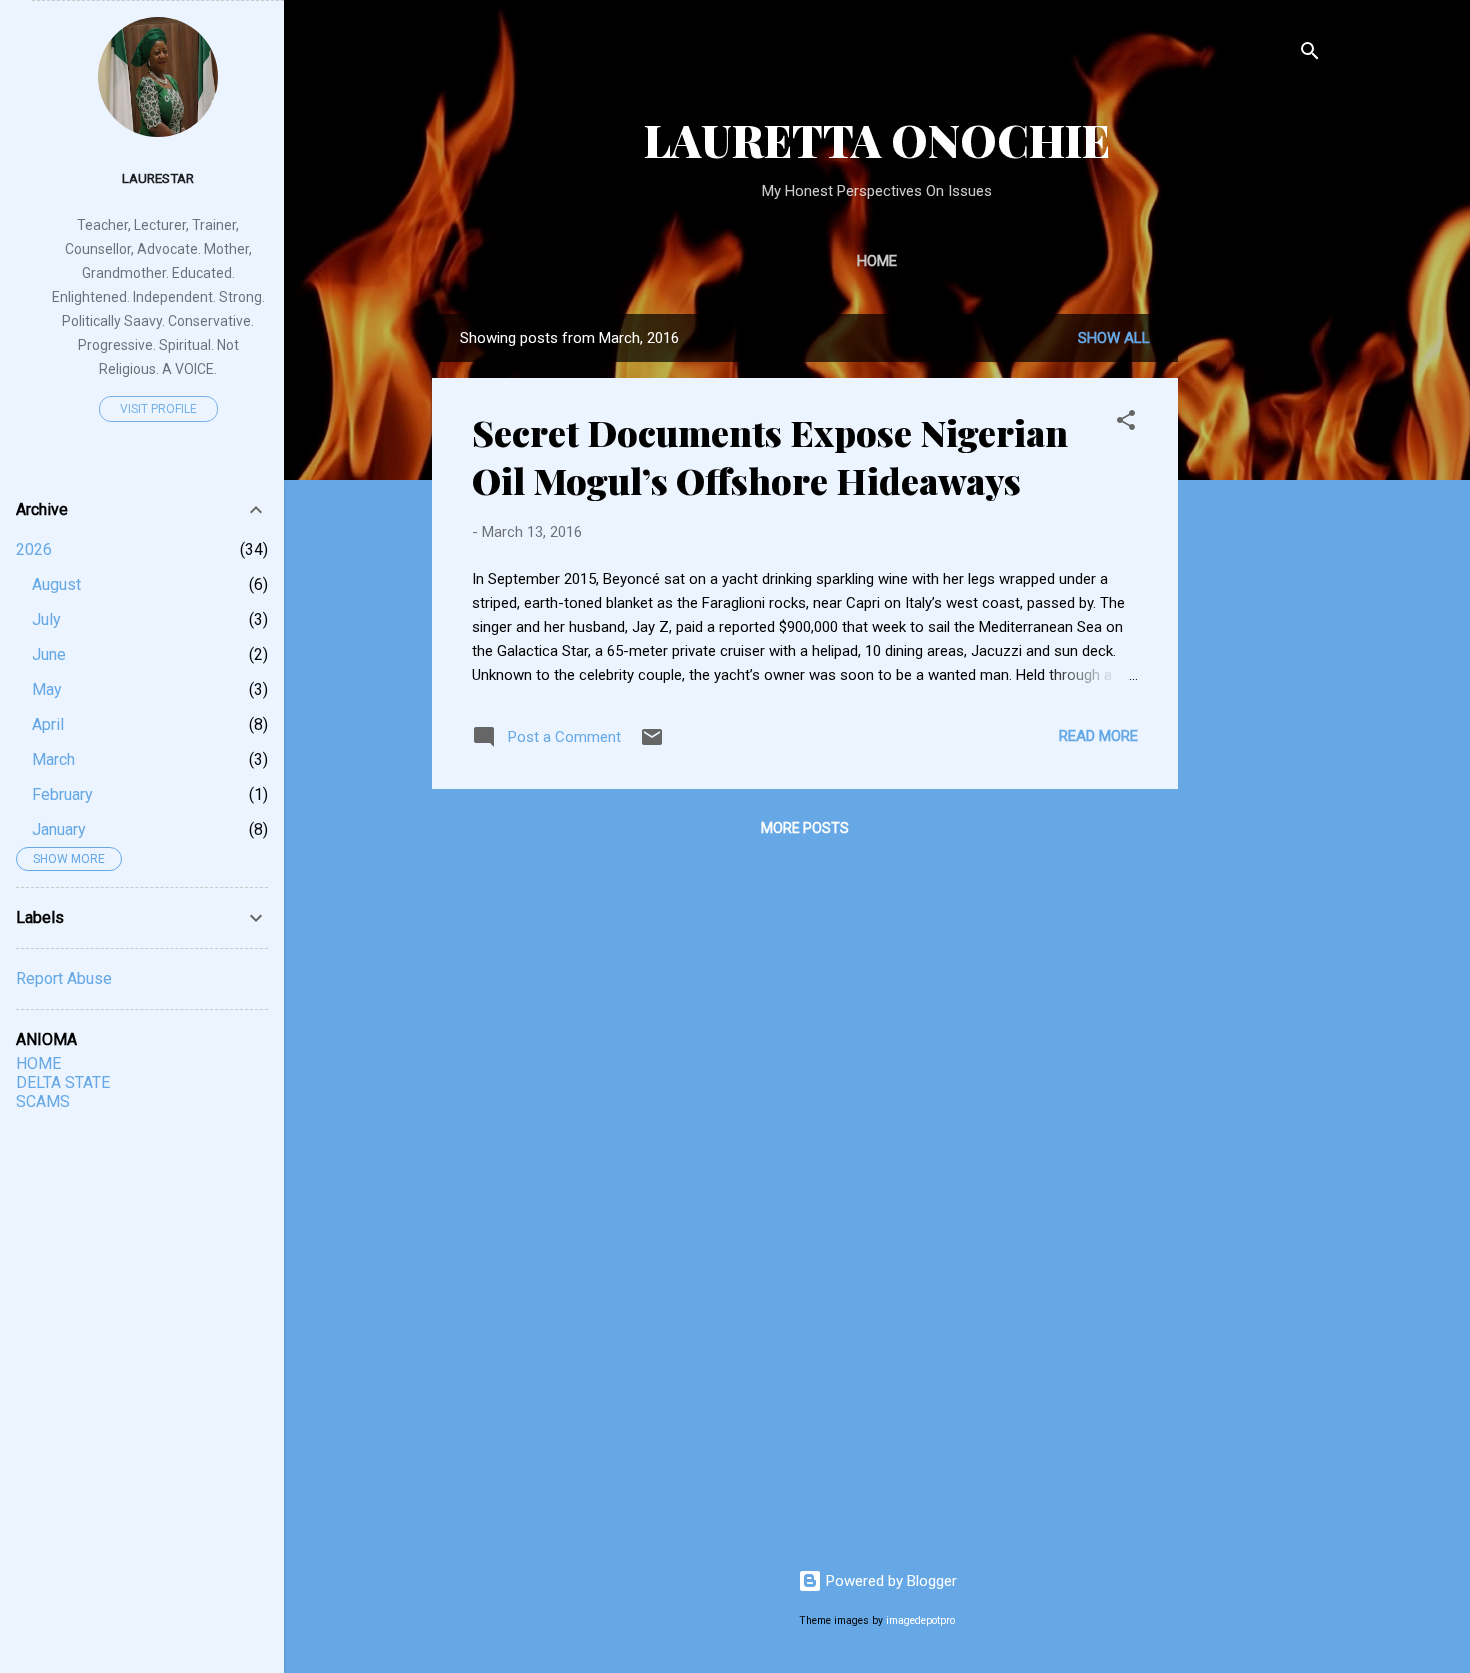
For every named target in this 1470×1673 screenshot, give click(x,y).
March (53, 759)
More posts (805, 828)
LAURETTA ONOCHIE (877, 139)
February (62, 794)
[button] (1126, 423)
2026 (34, 549)
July (46, 619)
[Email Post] (652, 744)
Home (877, 261)
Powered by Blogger (889, 1581)
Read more (1098, 736)
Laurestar (158, 178)
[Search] (1310, 54)
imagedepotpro (920, 1620)
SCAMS (43, 1101)
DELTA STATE (63, 1082)
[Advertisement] (1332, 614)
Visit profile (158, 409)
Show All (1114, 338)
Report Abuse (64, 978)
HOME (38, 1063)
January (59, 829)
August (56, 584)
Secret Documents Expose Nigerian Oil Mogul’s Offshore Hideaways (770, 456)
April (48, 724)
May (47, 689)
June (49, 654)
